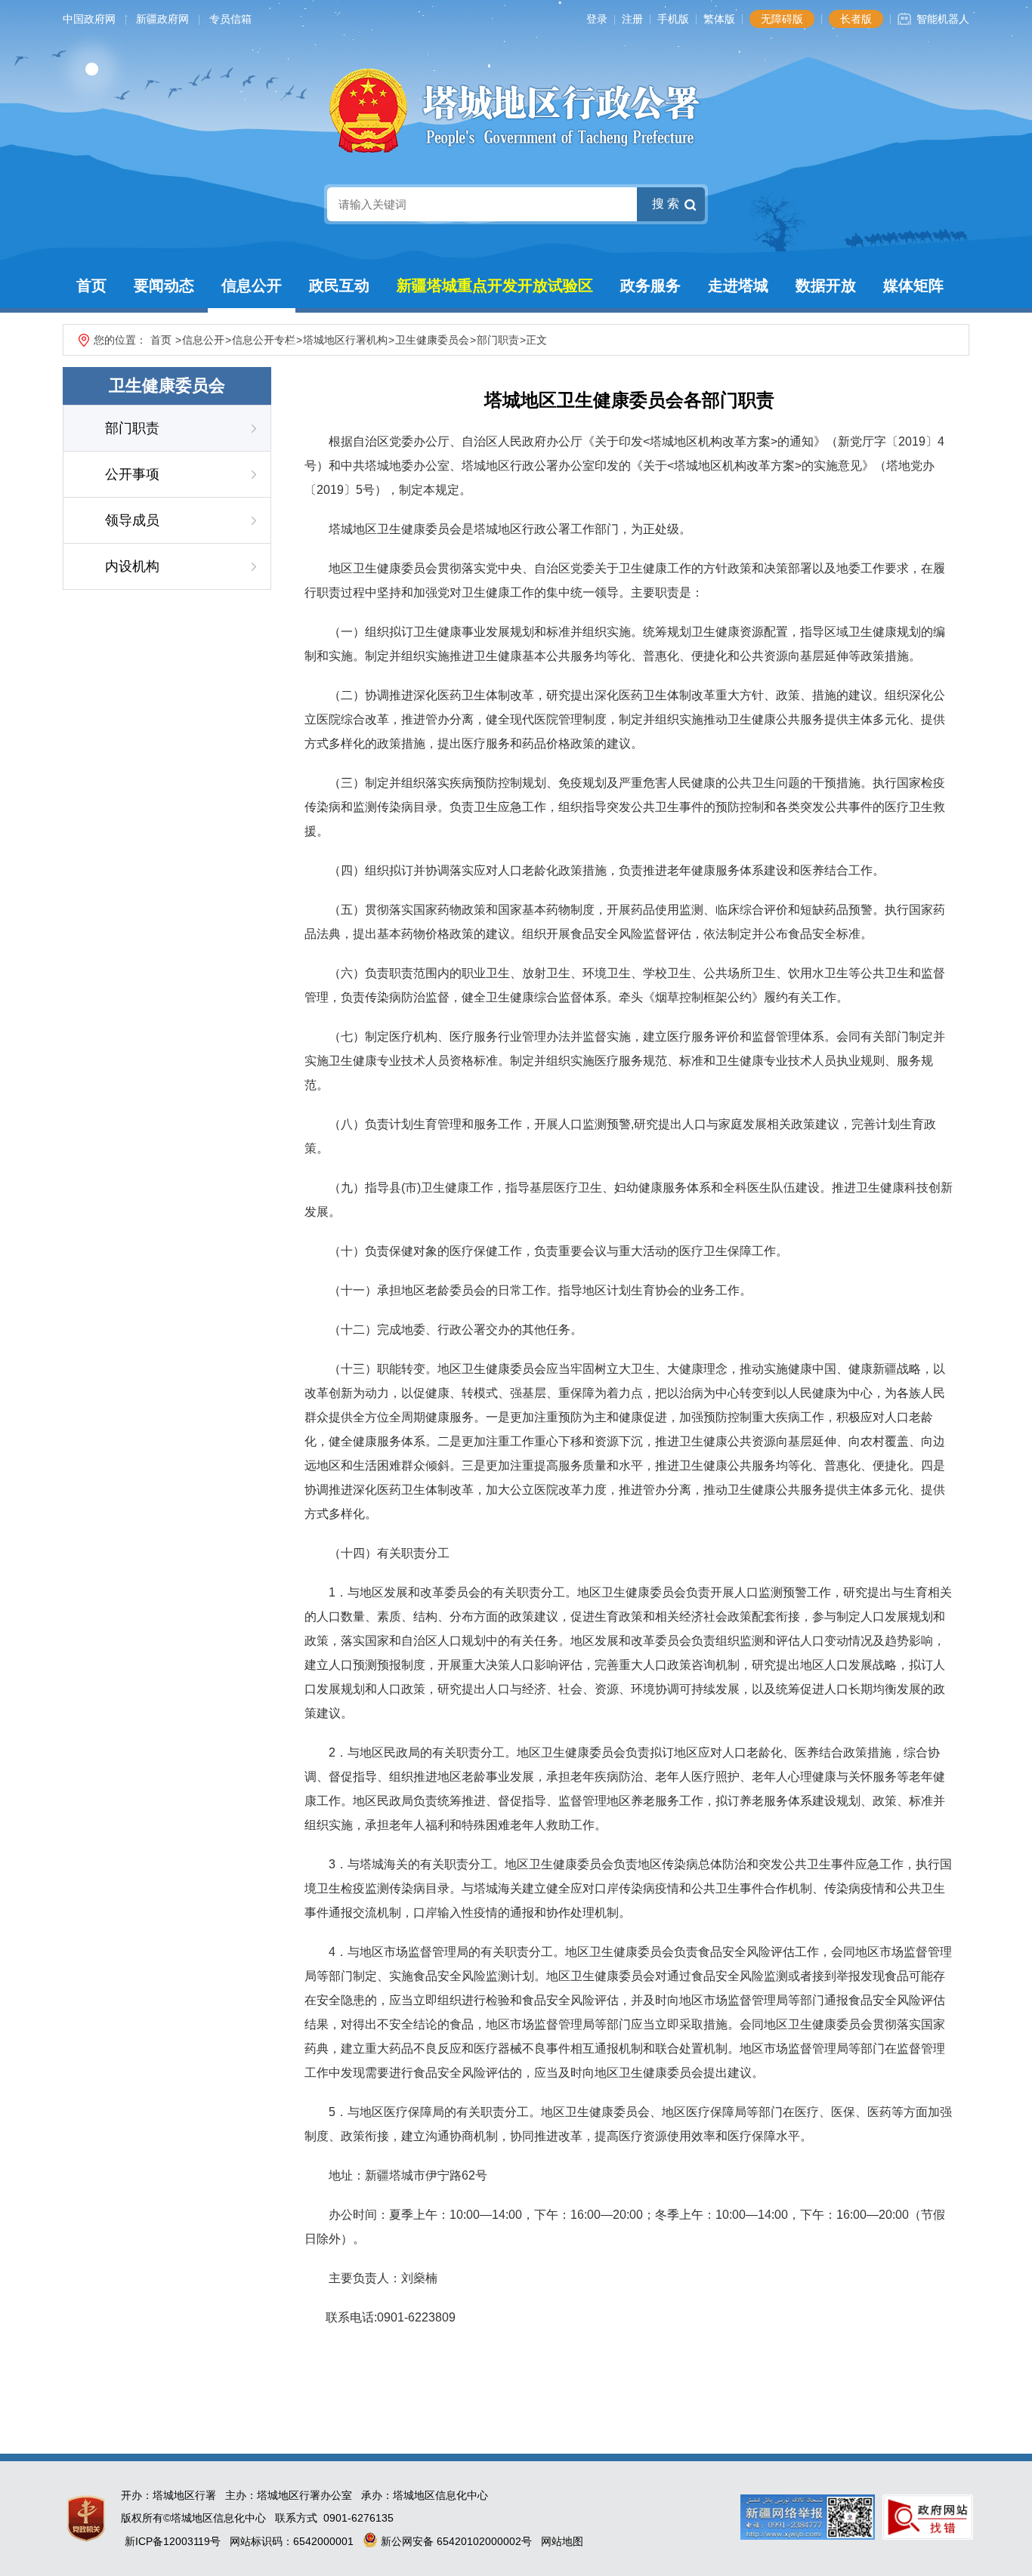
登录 (597, 19)
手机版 (673, 19)
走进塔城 (738, 285)
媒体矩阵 (913, 285)
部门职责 (498, 340)
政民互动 (339, 285)
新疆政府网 (162, 19)
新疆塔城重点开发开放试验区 (495, 285)
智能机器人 (943, 19)
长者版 (856, 19)
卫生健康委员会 (432, 340)
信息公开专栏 (264, 340)
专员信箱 (230, 19)
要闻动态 (164, 285)
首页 (91, 285)
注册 (632, 19)
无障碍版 (782, 19)
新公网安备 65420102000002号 (455, 2541)
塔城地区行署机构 (345, 340)
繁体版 (719, 19)
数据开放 (826, 285)
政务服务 (650, 285)
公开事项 (132, 474)
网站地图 (562, 2541)
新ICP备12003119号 (173, 2541)
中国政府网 (89, 19)
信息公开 (252, 285)
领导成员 (132, 520)
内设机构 (132, 566)
